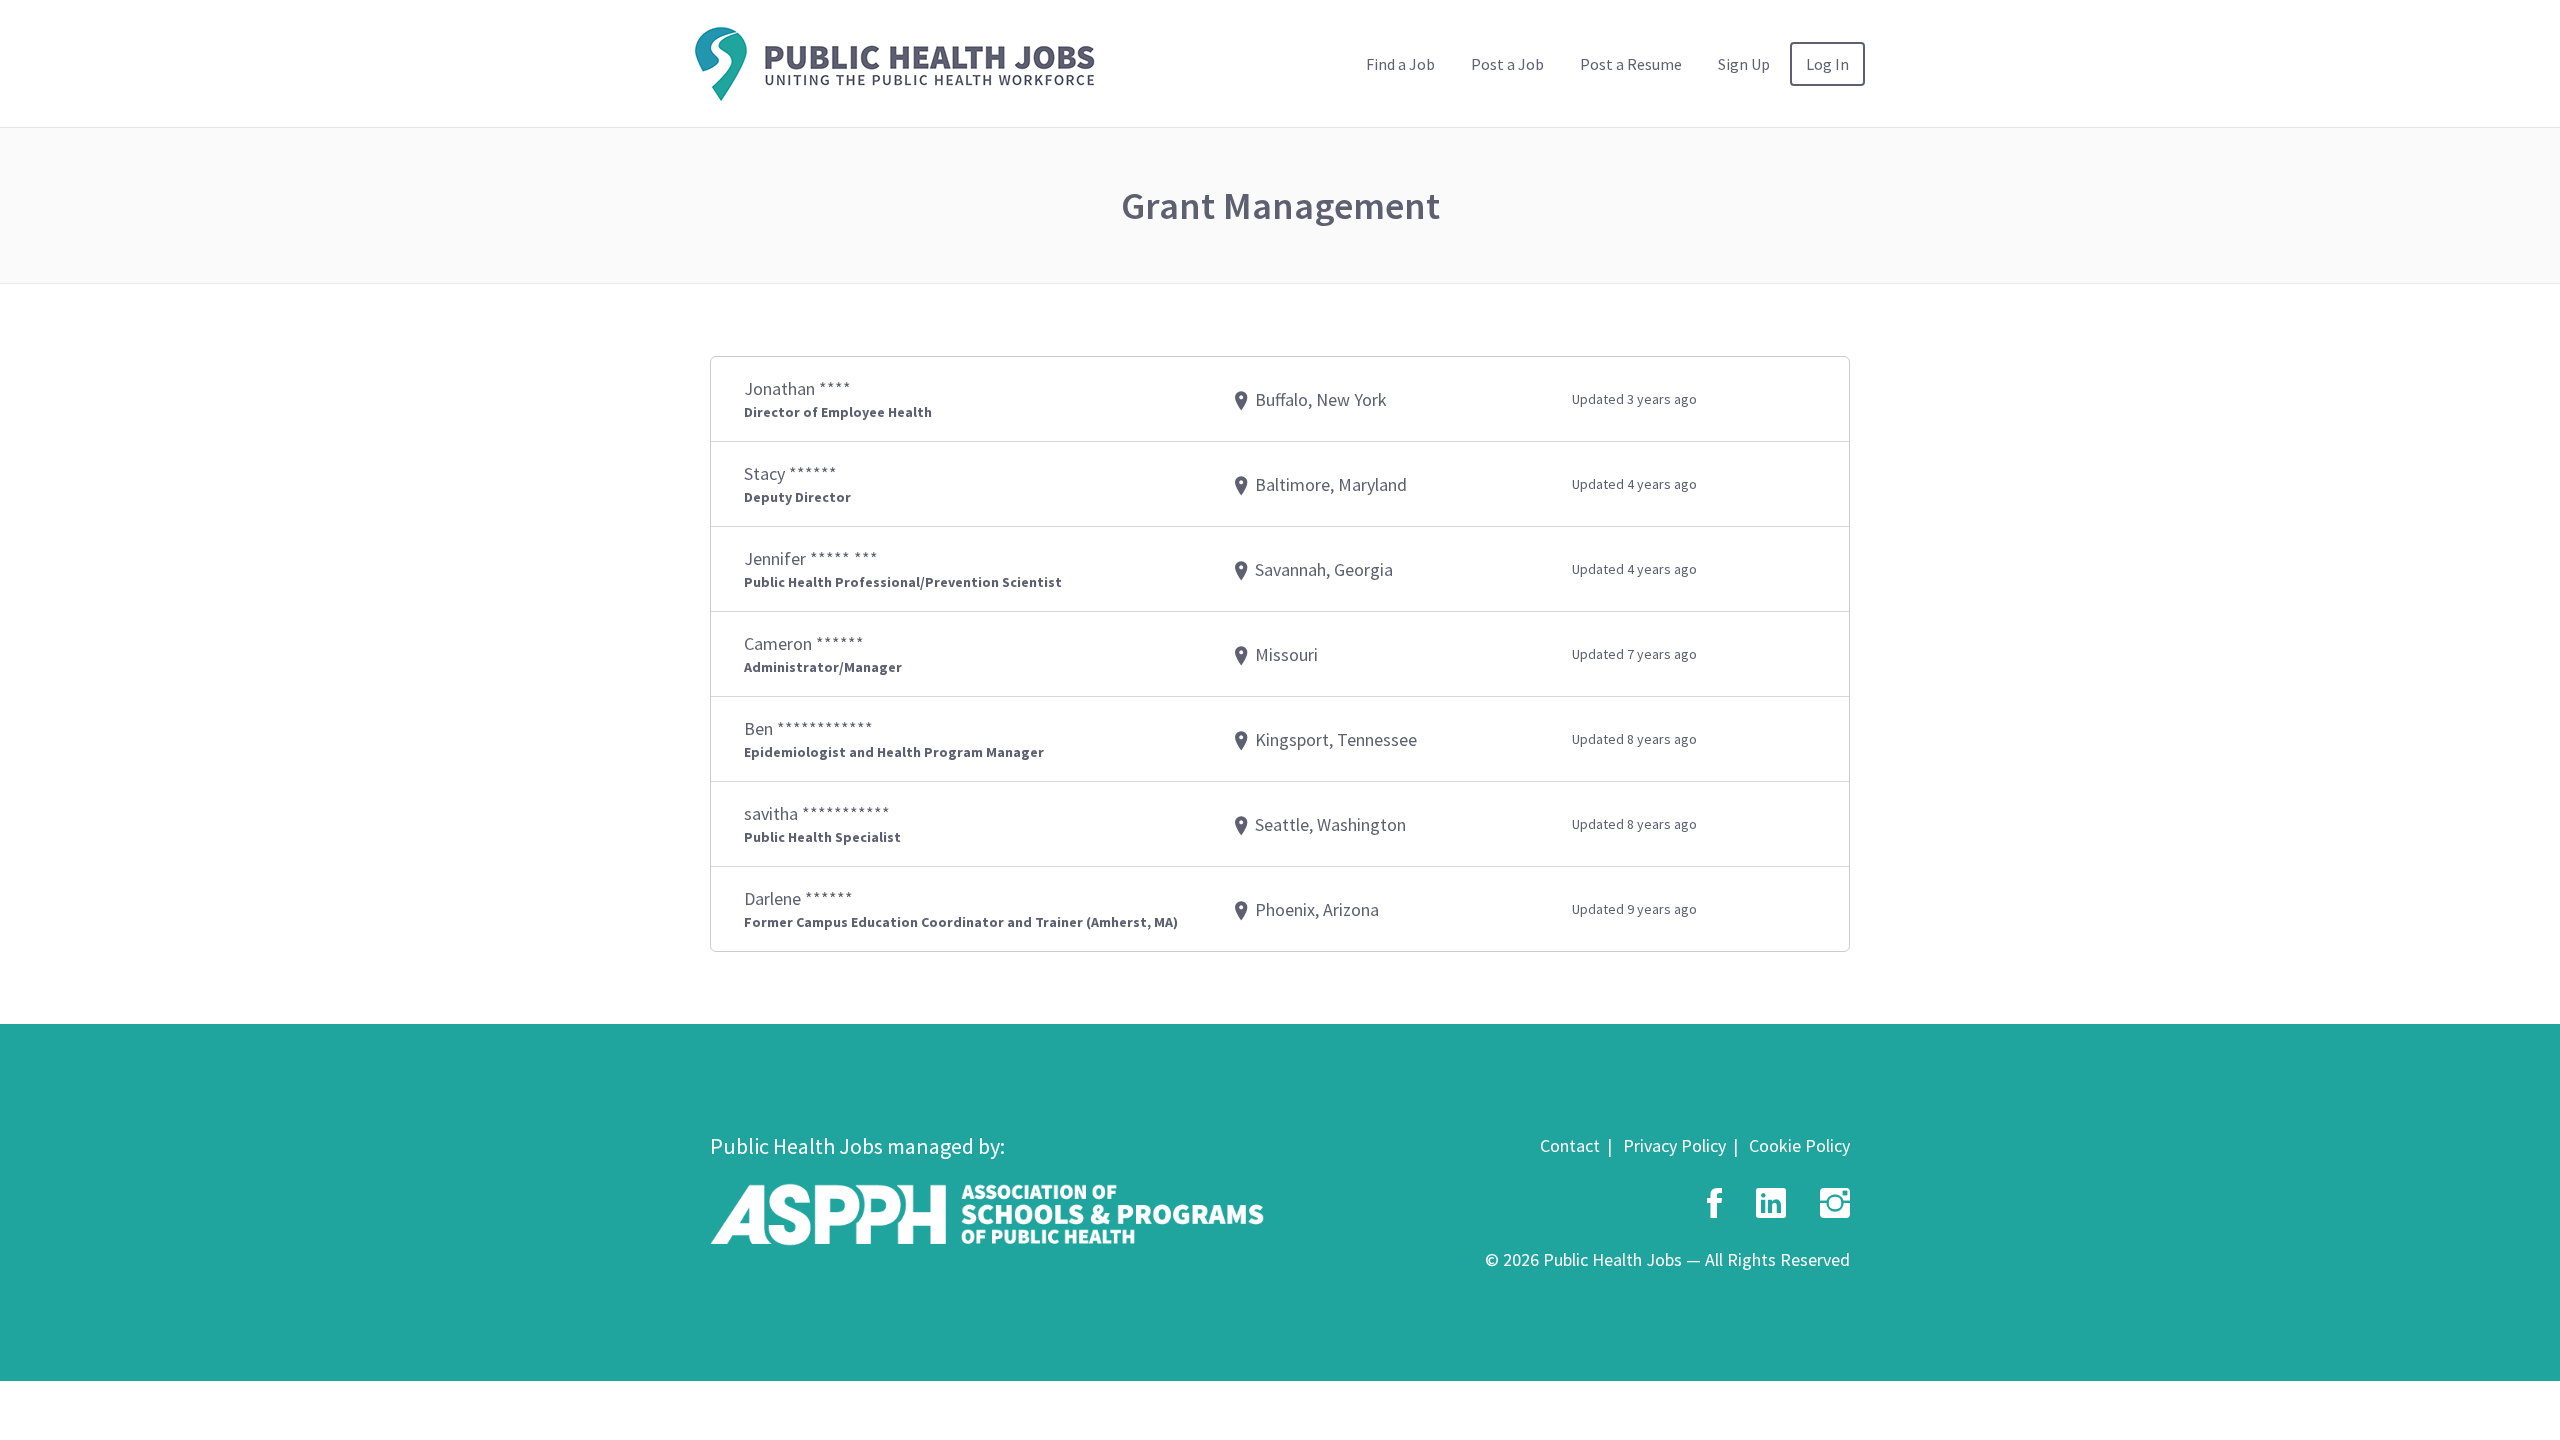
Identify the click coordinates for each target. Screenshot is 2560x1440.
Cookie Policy (1799, 1145)
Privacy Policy (1674, 1145)
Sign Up (1744, 64)
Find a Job (1400, 64)
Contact (1570, 1145)
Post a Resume (1631, 64)
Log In (1827, 64)
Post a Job (1507, 64)
